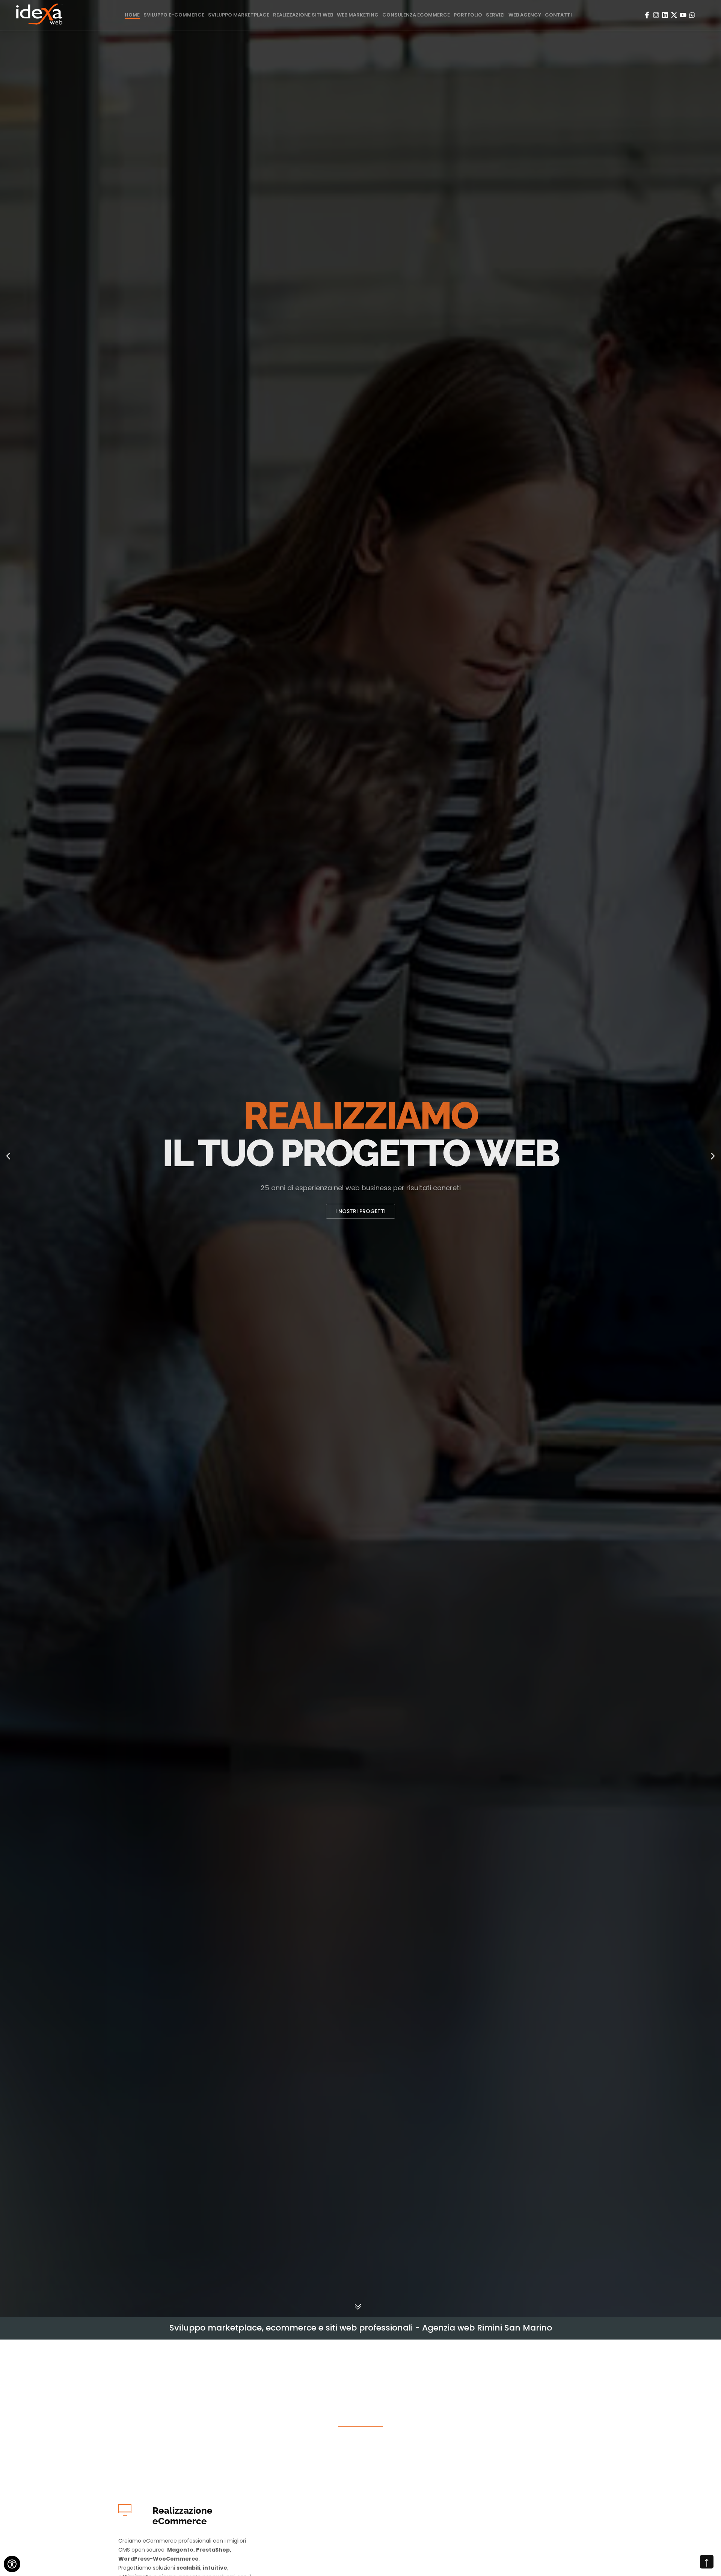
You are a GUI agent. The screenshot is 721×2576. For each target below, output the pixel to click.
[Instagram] (656, 15)
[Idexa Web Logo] (39, 15)
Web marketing (358, 15)
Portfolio (468, 15)
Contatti (558, 15)
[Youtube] (683, 15)
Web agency (525, 15)
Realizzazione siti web (303, 15)
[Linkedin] (665, 15)
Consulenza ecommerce (416, 15)
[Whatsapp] (692, 15)
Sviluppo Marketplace (239, 15)
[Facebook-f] (647, 15)
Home (132, 15)
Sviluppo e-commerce (174, 15)
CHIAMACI (360, 1211)
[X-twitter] (674, 15)
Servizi (495, 15)
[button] (8, 1158)
